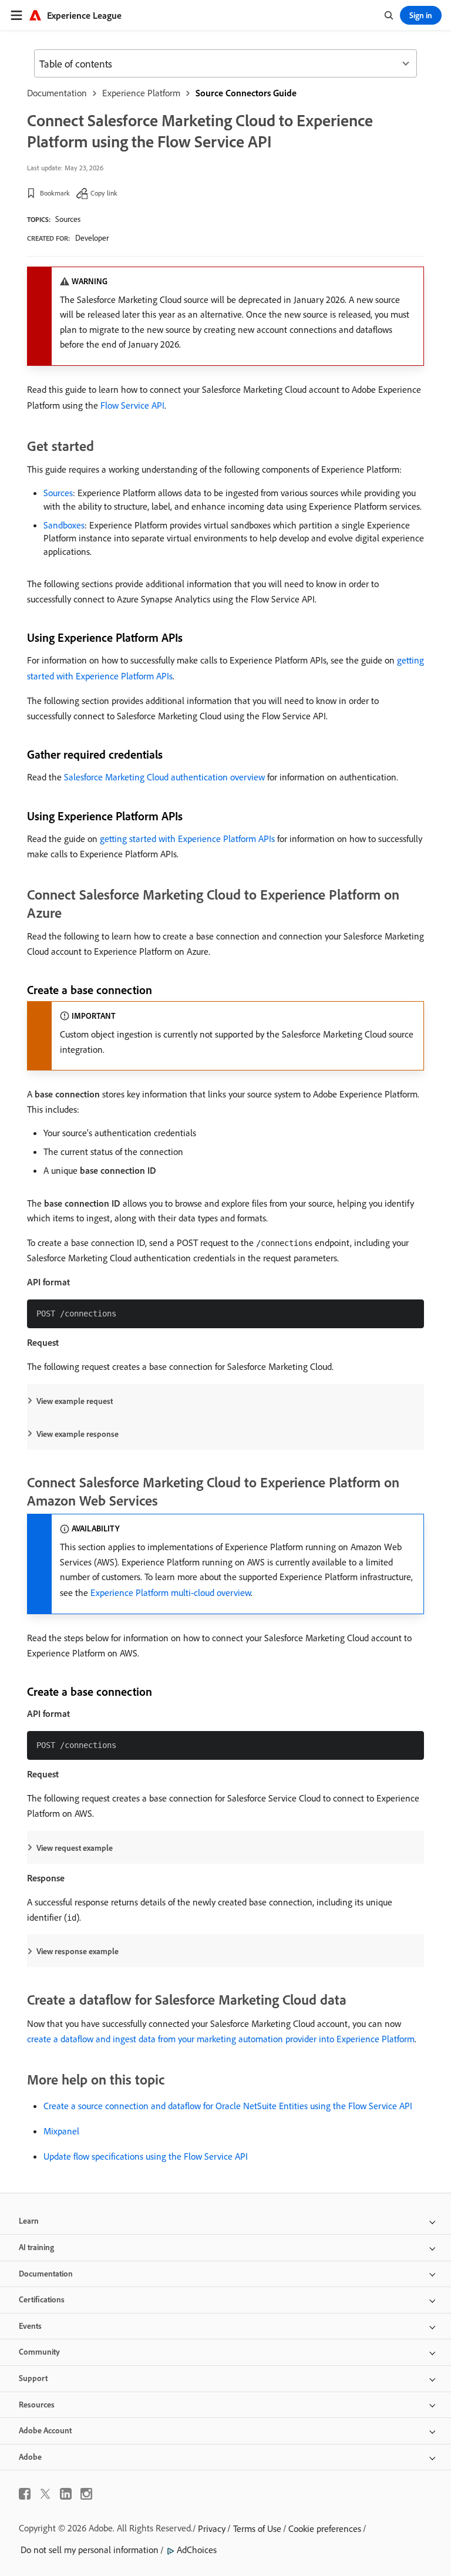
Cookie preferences (325, 2528)
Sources (68, 219)
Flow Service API (132, 405)
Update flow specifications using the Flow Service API (146, 2156)
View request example (75, 1848)
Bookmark (55, 193)
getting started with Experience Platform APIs (187, 839)
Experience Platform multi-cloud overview (171, 1592)
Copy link (104, 193)
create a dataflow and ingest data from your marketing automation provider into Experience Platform (221, 2039)
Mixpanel (61, 2131)
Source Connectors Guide (246, 93)
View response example (78, 1951)
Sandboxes (64, 525)
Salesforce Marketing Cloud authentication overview (164, 777)
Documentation (57, 93)
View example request (75, 1401)
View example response (78, 1434)
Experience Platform (141, 93)
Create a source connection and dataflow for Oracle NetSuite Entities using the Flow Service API (228, 2106)
